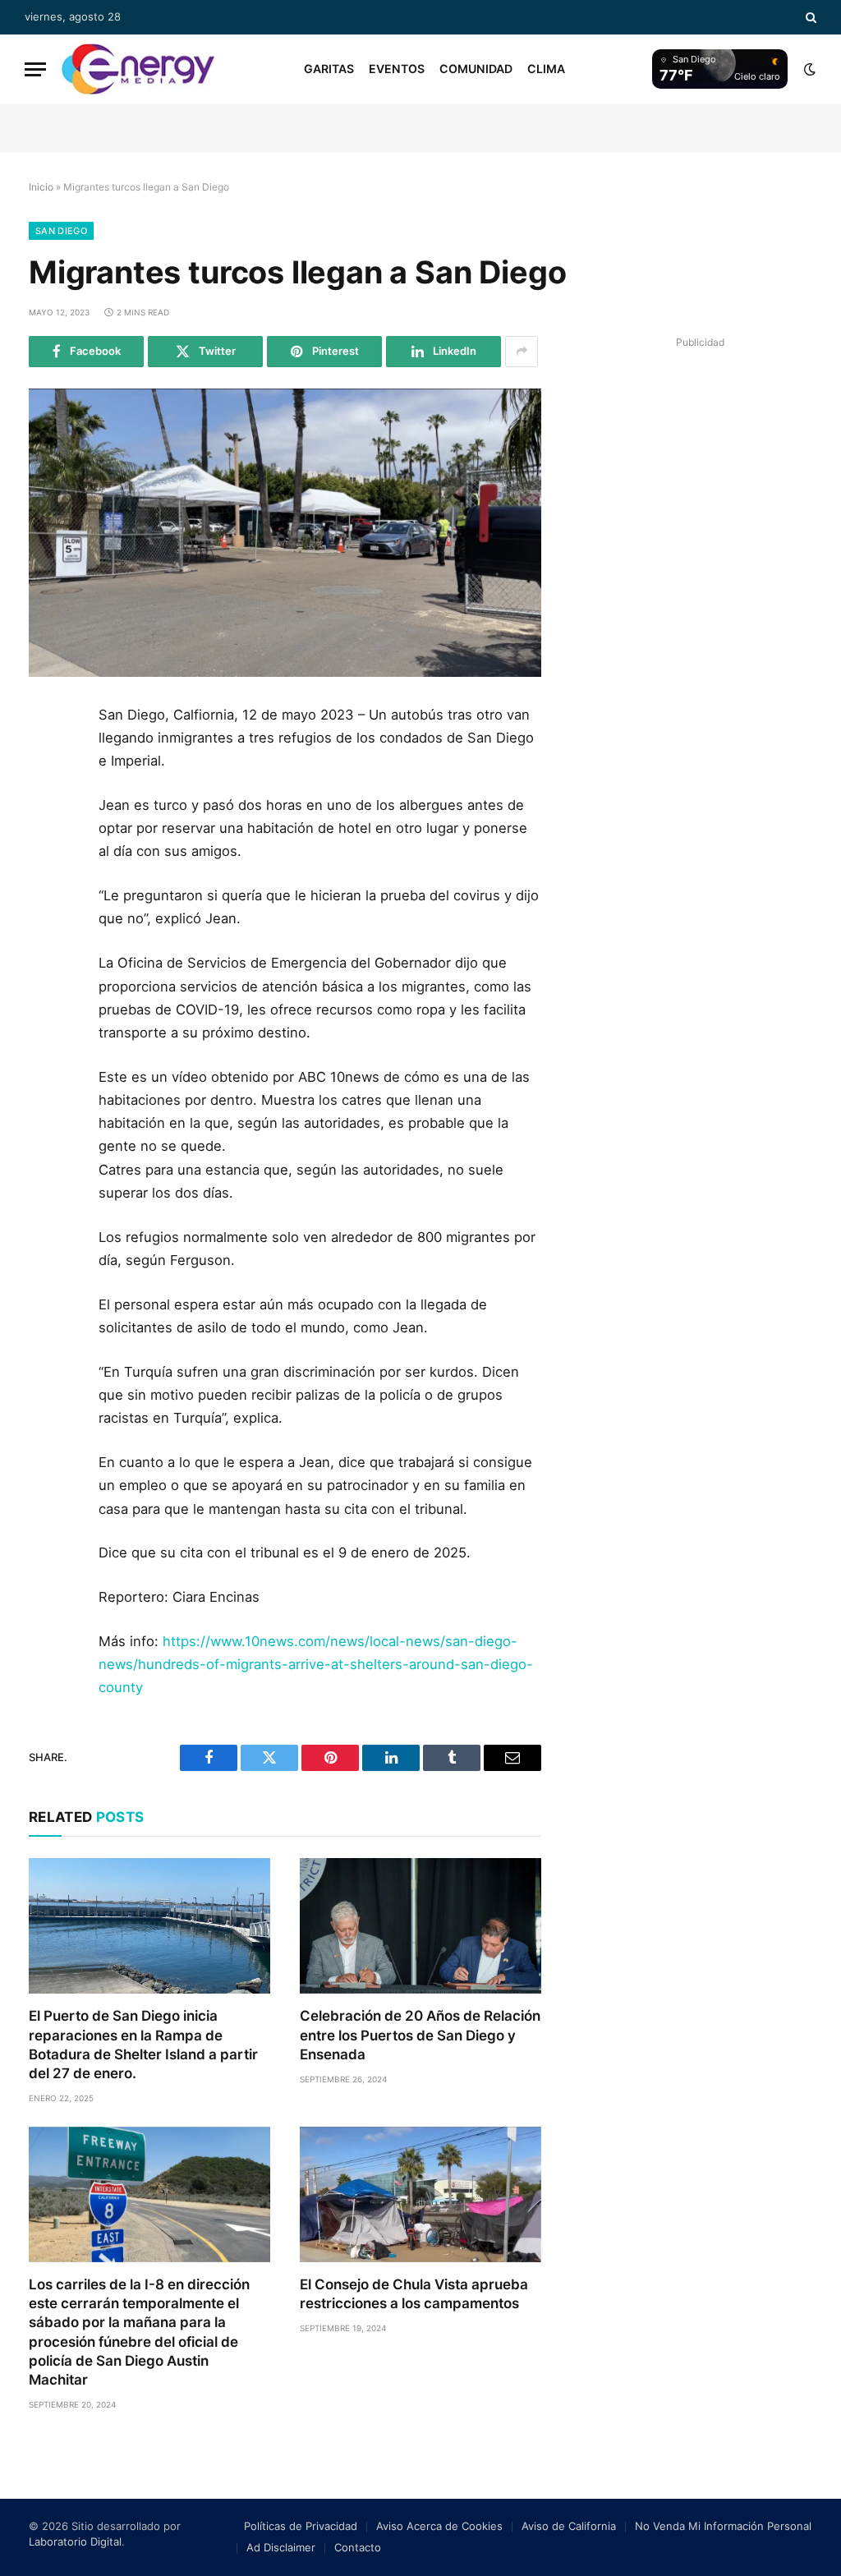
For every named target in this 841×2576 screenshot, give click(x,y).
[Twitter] (48, 797)
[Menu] (35, 69)
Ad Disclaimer (281, 2547)
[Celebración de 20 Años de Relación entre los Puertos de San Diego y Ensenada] (420, 1926)
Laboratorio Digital (75, 2541)
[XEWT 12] (138, 69)
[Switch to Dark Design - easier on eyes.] (808, 69)
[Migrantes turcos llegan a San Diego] (285, 533)
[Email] (48, 908)
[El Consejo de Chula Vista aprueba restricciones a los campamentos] (420, 2194)
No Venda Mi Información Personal (723, 2526)
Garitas (329, 69)
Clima (546, 69)
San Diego (61, 231)
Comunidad (476, 69)
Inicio (41, 187)
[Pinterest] (48, 871)
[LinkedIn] (48, 834)
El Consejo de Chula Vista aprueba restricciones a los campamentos (414, 2294)
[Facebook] (48, 760)
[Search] (809, 17)
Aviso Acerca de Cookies (439, 2526)
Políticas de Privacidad (301, 2526)
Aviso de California (569, 2526)
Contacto (358, 2547)
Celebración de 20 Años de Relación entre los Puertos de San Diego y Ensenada (420, 2035)
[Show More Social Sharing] (522, 352)
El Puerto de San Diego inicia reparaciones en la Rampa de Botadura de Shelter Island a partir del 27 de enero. (143, 2044)
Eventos (397, 69)
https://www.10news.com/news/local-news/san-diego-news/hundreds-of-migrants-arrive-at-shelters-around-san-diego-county (316, 1664)
